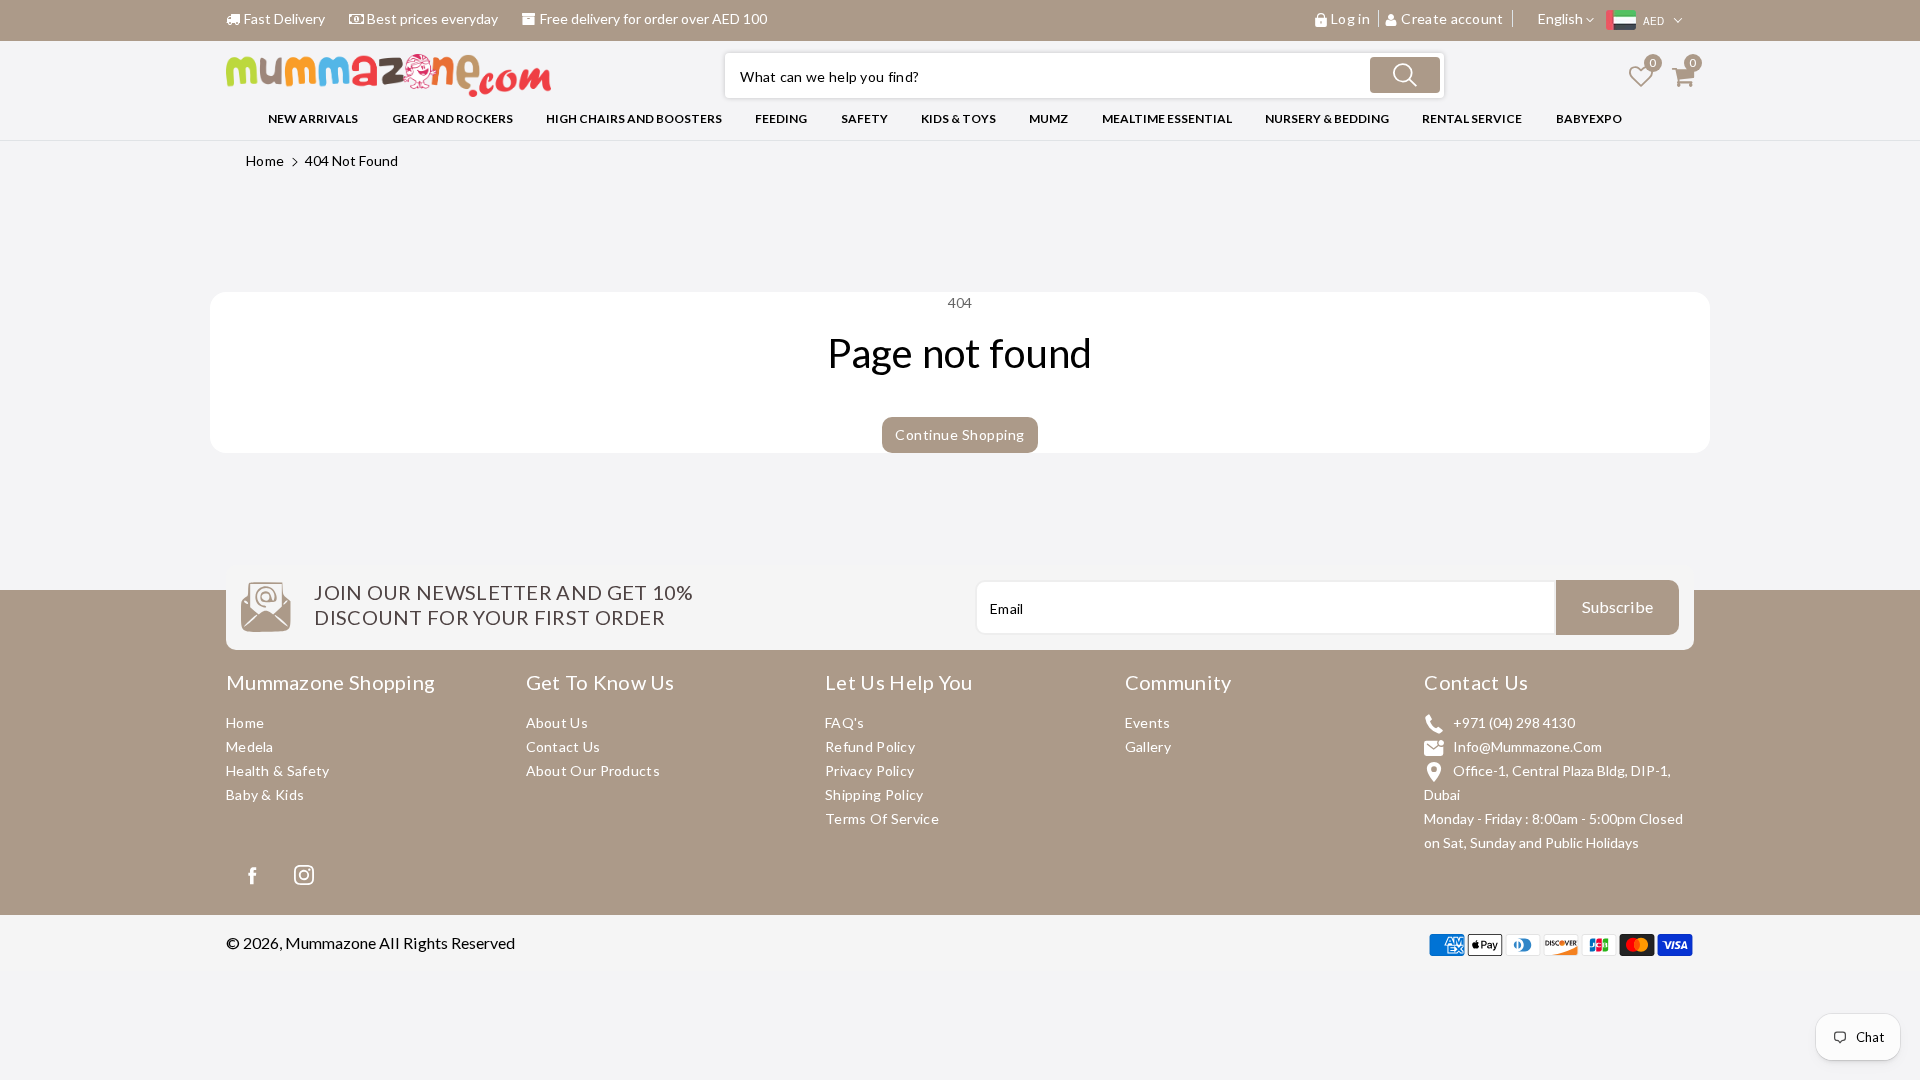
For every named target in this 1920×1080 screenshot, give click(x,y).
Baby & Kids (265, 794)
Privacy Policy (869, 770)
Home (265, 160)
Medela (250, 746)
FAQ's (845, 722)
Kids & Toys (958, 118)
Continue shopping (960, 434)
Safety (864, 118)
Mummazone (330, 942)
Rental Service (1472, 118)
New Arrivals (313, 118)
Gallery (1148, 746)
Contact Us (563, 746)
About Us (557, 722)
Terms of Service (882, 818)
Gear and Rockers (452, 118)
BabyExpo (1589, 118)
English (1562, 18)
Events (1148, 722)
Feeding (781, 118)
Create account (1452, 18)
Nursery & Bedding (1327, 118)
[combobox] (1084, 75)
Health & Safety (278, 770)
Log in (1350, 18)
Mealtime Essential (1167, 118)
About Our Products (593, 770)
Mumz (1048, 118)
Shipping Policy (874, 794)
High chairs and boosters (634, 118)
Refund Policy (870, 746)
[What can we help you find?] (1405, 75)
